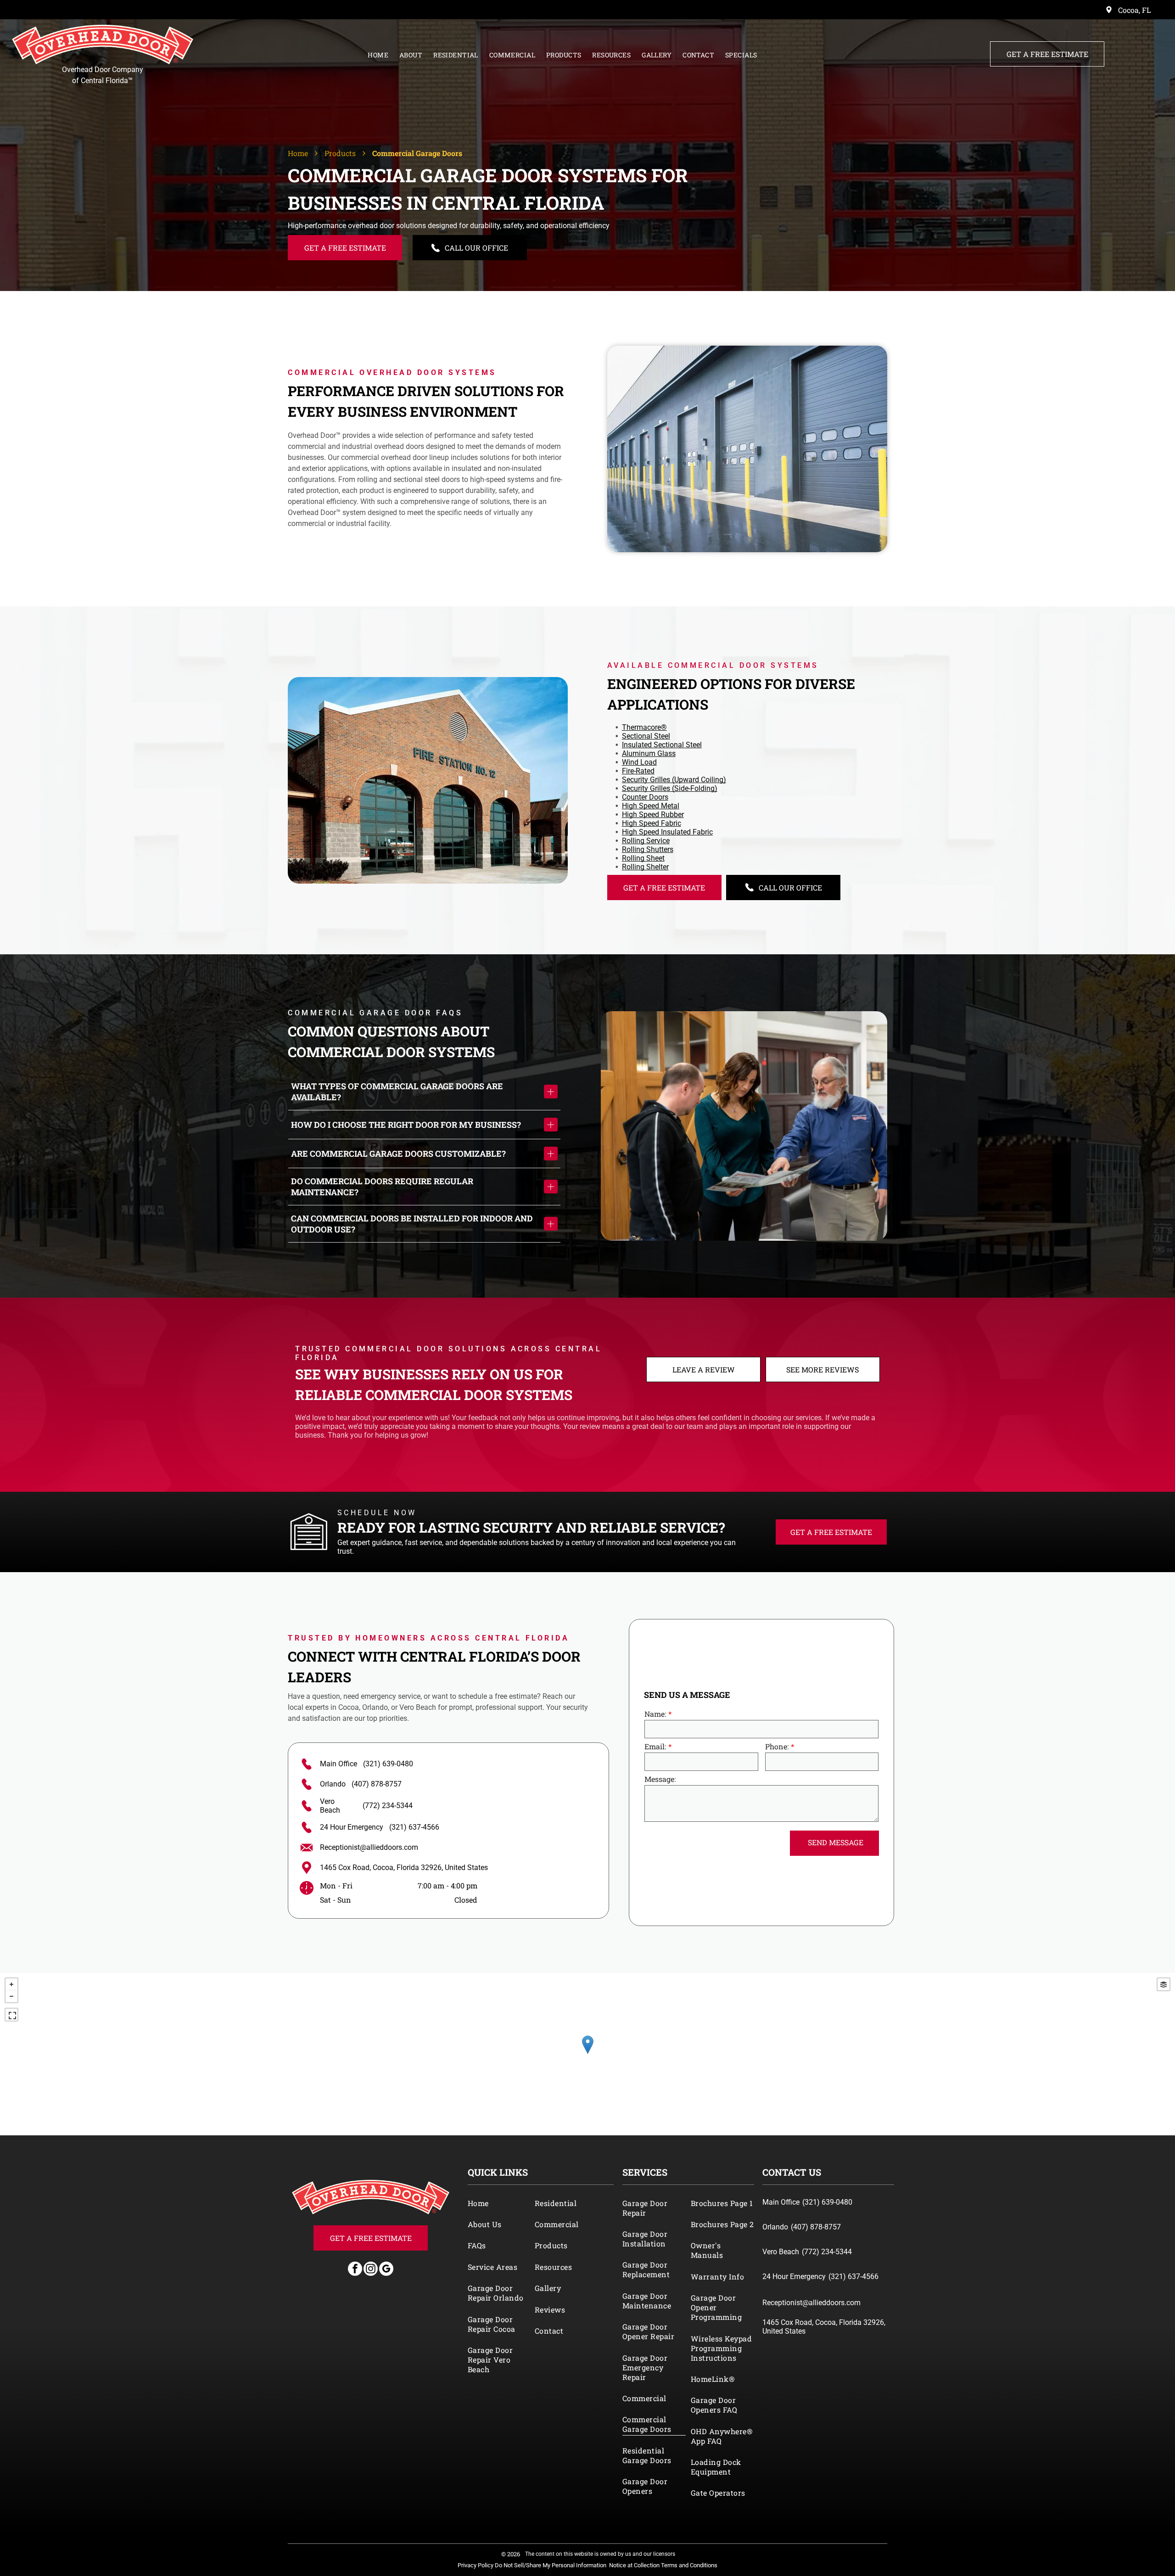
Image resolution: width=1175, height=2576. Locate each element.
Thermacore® (644, 727)
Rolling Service (646, 841)
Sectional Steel (646, 736)
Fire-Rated (638, 771)
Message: (660, 1779)
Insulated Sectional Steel (662, 745)
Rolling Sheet (643, 858)
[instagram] (371, 2270)
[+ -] (587, 2054)
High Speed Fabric (652, 823)
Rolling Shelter (645, 867)
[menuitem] (378, 53)
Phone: (777, 1746)
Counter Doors (645, 797)
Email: (655, 1746)
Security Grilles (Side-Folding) (670, 788)
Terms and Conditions (689, 2565)
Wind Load (639, 762)
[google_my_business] (386, 2270)
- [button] (11, 1996)
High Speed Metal (651, 806)
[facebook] (355, 2270)
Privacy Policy (476, 2565)
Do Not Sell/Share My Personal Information (551, 2565)
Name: (655, 1714)
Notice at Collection (634, 2565)
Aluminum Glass (649, 753)
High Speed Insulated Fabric (667, 832)
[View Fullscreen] (11, 2015)
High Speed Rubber (653, 815)
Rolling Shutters (648, 849)
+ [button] (11, 1984)
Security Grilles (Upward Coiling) (674, 780)
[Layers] (1164, 1984)
